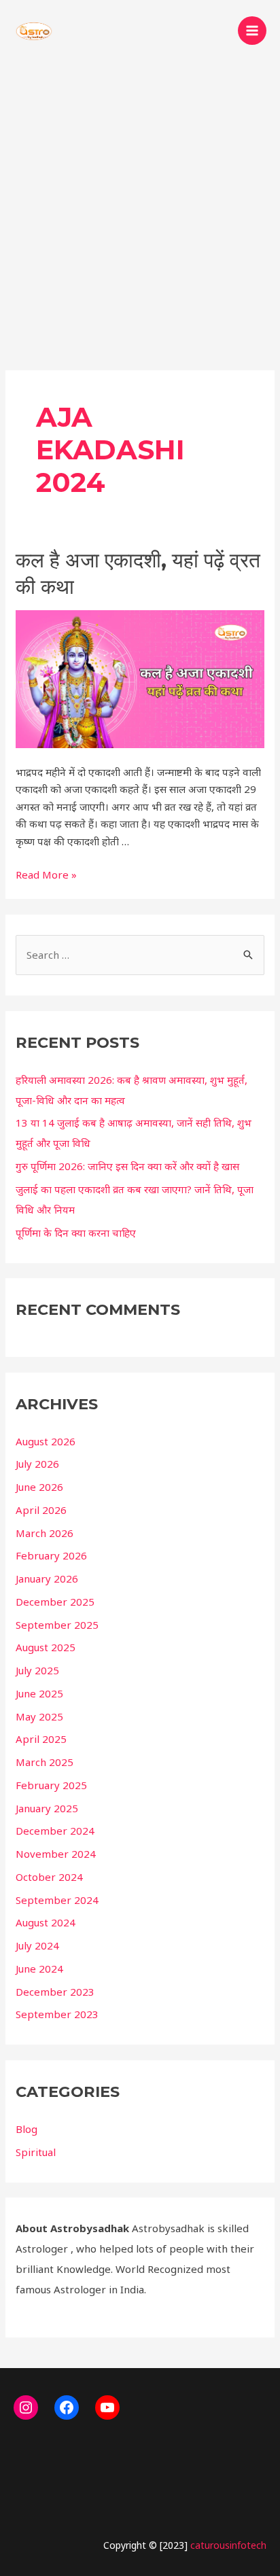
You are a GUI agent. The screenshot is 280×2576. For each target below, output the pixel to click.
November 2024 (56, 1854)
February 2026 (51, 1555)
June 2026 (39, 1487)
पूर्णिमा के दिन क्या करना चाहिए (76, 1233)
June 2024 (39, 1969)
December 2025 (55, 1602)
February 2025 (51, 1785)
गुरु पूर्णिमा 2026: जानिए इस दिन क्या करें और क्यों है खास (127, 1166)
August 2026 (46, 1441)
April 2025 (41, 1739)
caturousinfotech (228, 2545)
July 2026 (37, 1464)
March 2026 (45, 1533)
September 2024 (57, 1900)
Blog (27, 2129)
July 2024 (37, 1945)
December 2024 (55, 1831)
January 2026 (47, 1578)
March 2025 (45, 1762)
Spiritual (36, 2152)
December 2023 (55, 1992)
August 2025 (46, 1647)
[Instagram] (26, 2407)
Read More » (46, 875)
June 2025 (39, 1693)
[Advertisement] (140, 208)
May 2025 (39, 1716)
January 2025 (47, 1808)
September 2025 (57, 1625)
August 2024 (46, 1922)
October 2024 (49, 1877)
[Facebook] (67, 2407)
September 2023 (57, 2014)
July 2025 (37, 1670)
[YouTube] (107, 2407)
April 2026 (41, 1510)
